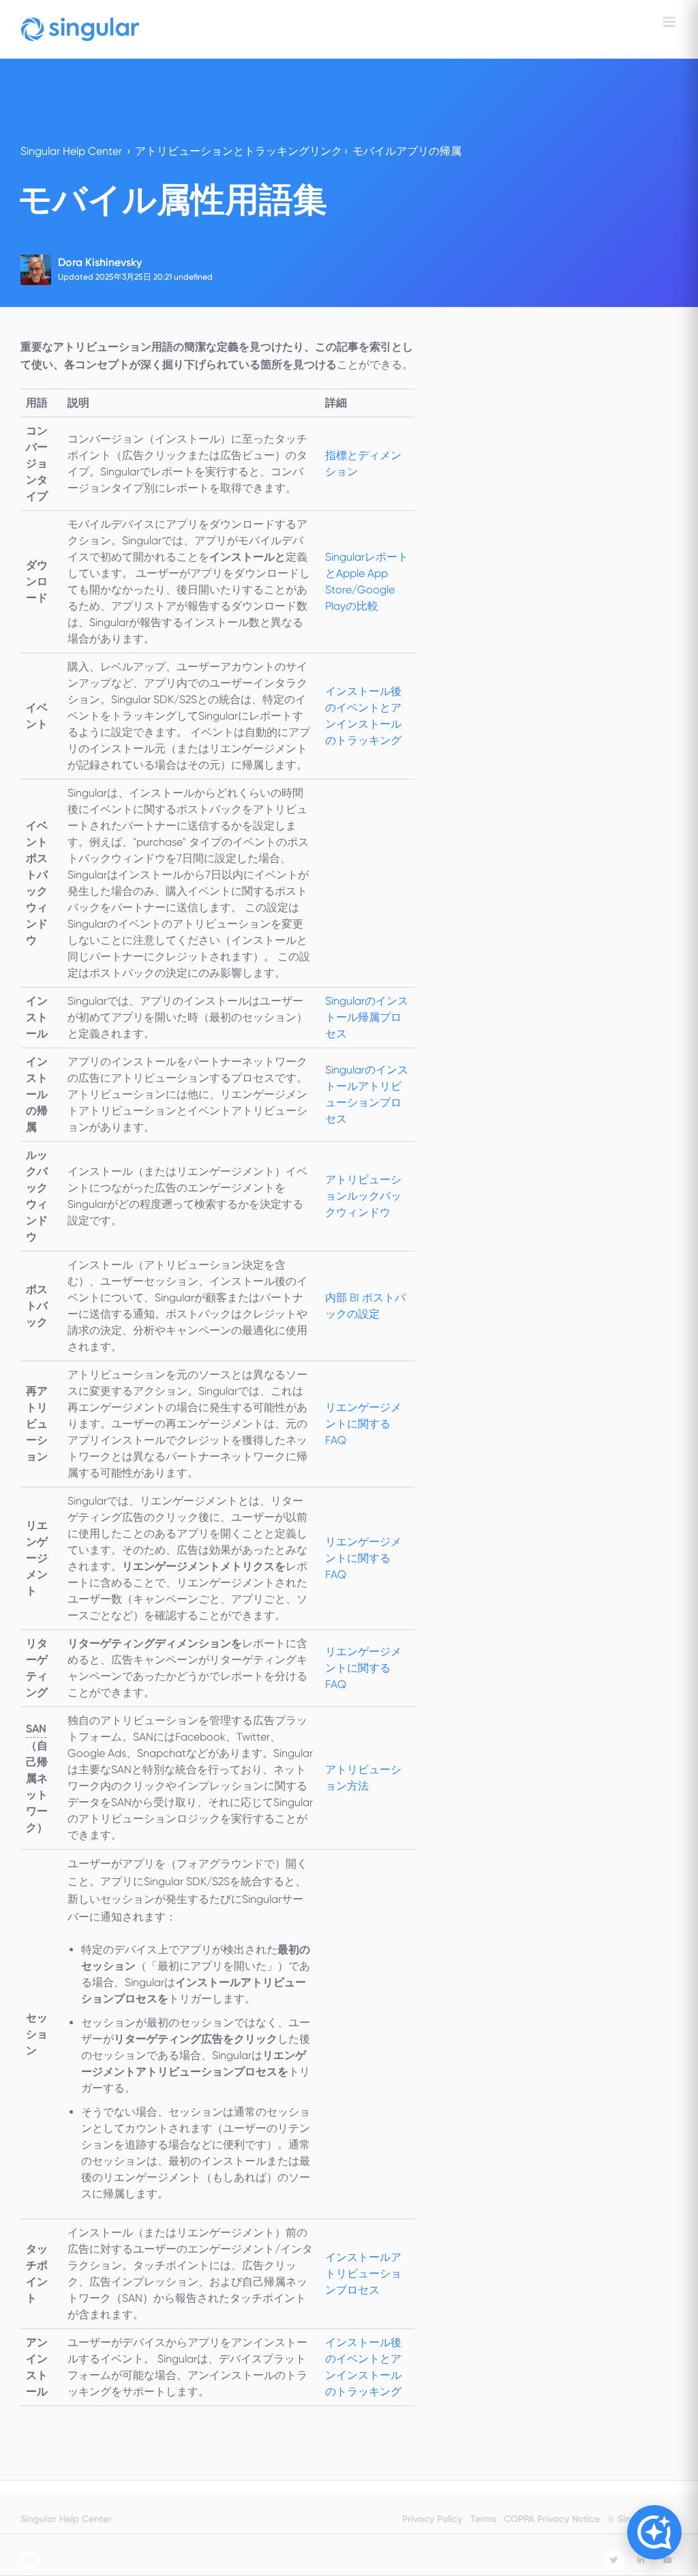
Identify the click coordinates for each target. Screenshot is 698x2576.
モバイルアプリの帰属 (407, 151)
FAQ (363, 1424)
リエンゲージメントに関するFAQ (363, 1558)
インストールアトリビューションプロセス (363, 2274)
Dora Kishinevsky (100, 262)
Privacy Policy (432, 2519)
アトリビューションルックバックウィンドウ (363, 1196)
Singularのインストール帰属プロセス (367, 1017)
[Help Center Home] (80, 29)
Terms (483, 2519)
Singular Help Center (71, 151)
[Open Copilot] (654, 2532)
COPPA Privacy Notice (552, 2519)
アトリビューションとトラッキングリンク (239, 151)
